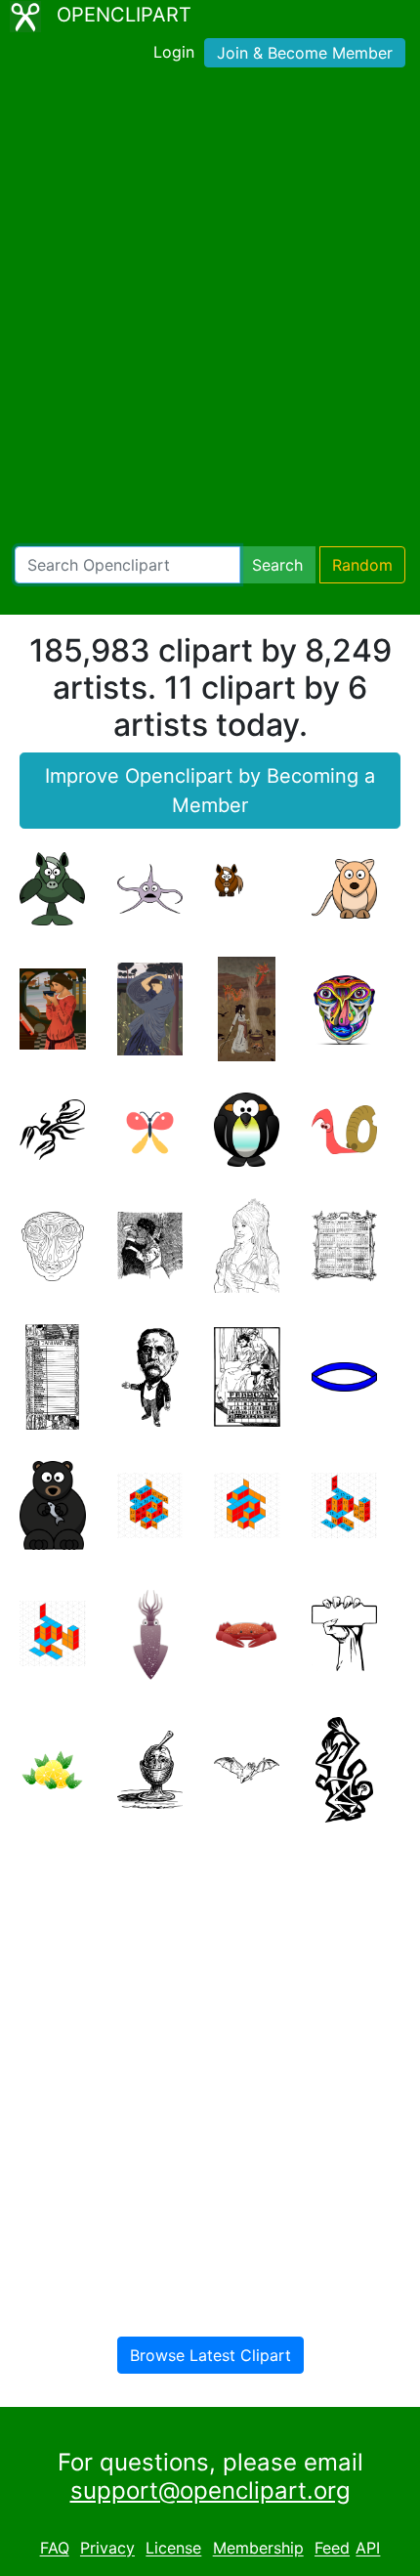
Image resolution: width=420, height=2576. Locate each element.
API (368, 2549)
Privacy (107, 2549)
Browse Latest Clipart (210, 2355)
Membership (258, 2549)
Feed (332, 2549)
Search (277, 565)
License (173, 2549)
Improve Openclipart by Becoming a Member (210, 791)
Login (174, 52)
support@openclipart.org (210, 2490)
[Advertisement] (210, 311)
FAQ (55, 2549)
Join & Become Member (305, 53)
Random (362, 565)
